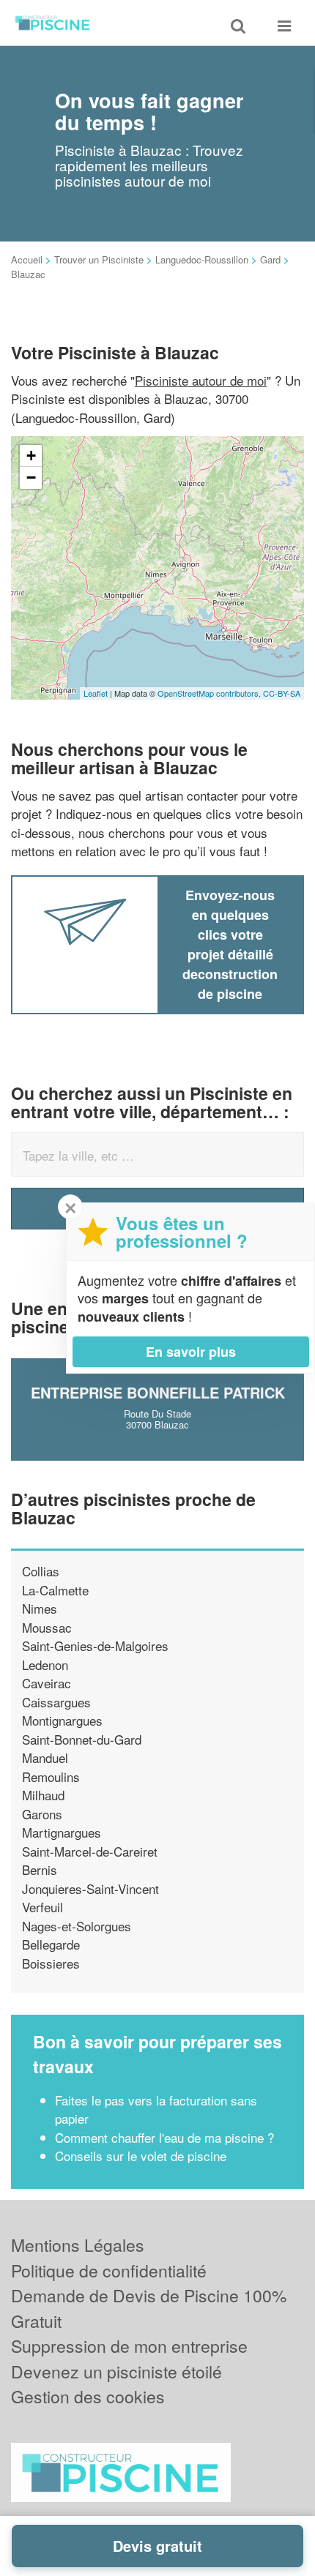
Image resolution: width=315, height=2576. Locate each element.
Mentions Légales (78, 2245)
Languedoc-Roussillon (202, 259)
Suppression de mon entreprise (129, 2346)
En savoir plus (191, 1352)
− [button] (31, 478)
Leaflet (96, 693)
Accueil (27, 259)
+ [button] (31, 456)
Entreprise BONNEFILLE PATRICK (158, 1392)
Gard (270, 259)
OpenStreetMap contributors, (210, 693)
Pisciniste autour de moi (201, 380)
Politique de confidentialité (109, 2270)
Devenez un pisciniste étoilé (116, 2371)
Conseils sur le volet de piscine (141, 2156)
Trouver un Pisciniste (99, 259)
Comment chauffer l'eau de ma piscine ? (164, 2137)
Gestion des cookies (88, 2396)
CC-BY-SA (282, 693)
